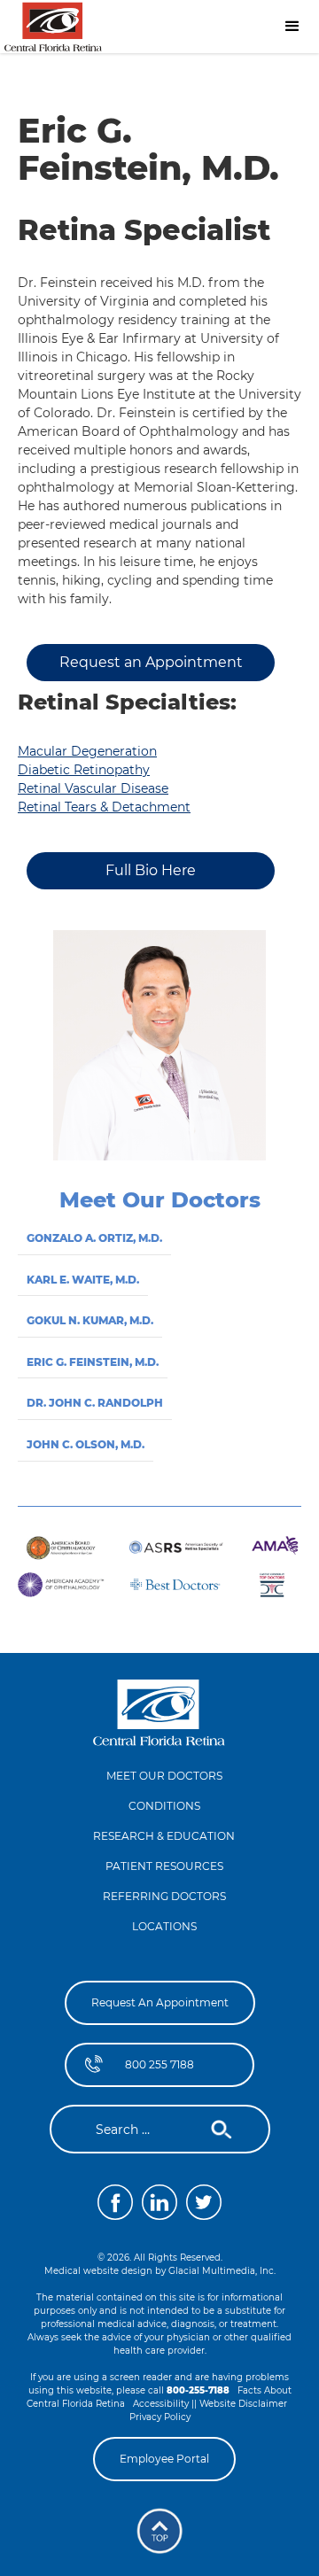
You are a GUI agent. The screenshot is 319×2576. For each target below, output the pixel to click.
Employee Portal (164, 2459)
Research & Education (164, 1836)
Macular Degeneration (87, 751)
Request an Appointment (151, 662)
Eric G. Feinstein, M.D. (93, 1362)
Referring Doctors (164, 1896)
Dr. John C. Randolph (95, 1403)
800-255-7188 (198, 2390)
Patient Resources (164, 1866)
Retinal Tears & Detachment (104, 807)
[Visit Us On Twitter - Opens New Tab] (204, 2202)
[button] (292, 27)
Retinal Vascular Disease (93, 788)
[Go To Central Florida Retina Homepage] (159, 1713)
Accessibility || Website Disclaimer (210, 2404)
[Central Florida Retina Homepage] (53, 26)
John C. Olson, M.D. (86, 1444)
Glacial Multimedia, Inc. (222, 2271)
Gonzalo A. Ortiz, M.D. (94, 1238)
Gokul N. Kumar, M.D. (90, 1320)
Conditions (164, 1806)
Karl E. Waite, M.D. (83, 1280)
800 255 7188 (159, 2064)
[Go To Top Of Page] (159, 2531)
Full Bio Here (151, 870)
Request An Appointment (160, 2002)
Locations (164, 1926)
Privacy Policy (160, 2417)
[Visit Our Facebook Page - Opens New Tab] (115, 2202)
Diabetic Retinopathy (84, 770)
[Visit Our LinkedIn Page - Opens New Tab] (159, 2202)
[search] (149, 2129)
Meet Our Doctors (160, 1200)
